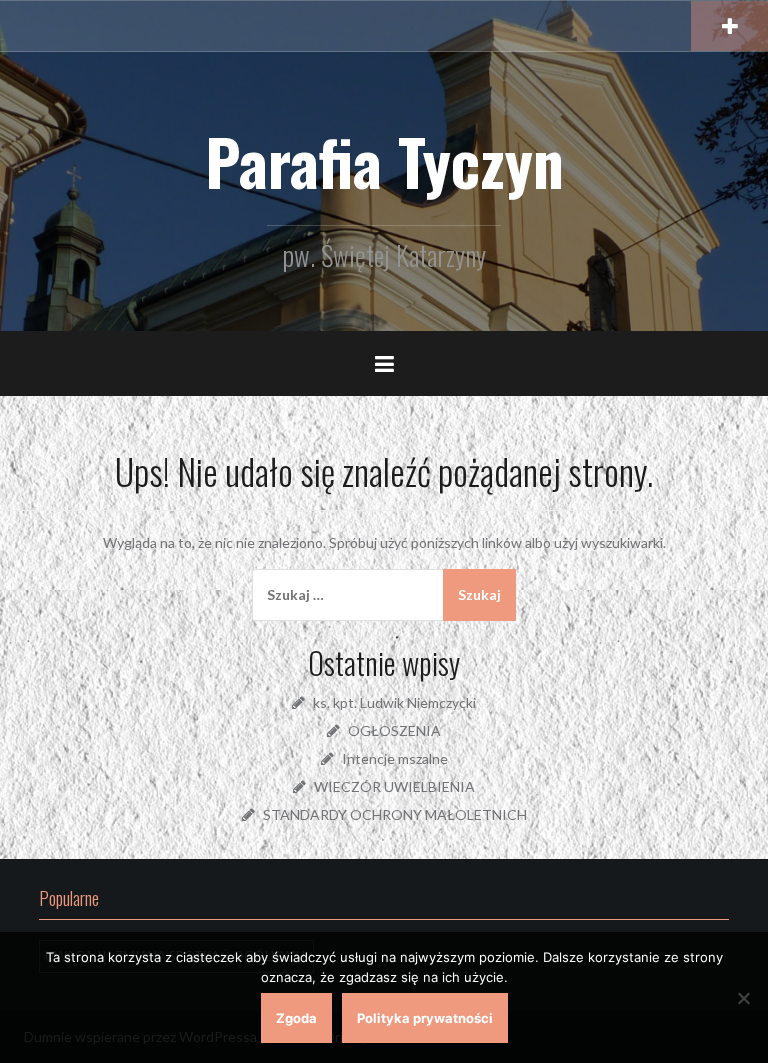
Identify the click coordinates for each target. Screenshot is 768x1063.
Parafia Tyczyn (384, 161)
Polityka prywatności (425, 1018)
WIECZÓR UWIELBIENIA (394, 786)
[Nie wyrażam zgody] (743, 998)
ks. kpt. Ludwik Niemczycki (394, 702)
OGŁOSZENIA (394, 730)
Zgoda (296, 1018)
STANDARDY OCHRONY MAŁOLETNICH (395, 814)
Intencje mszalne (395, 758)
